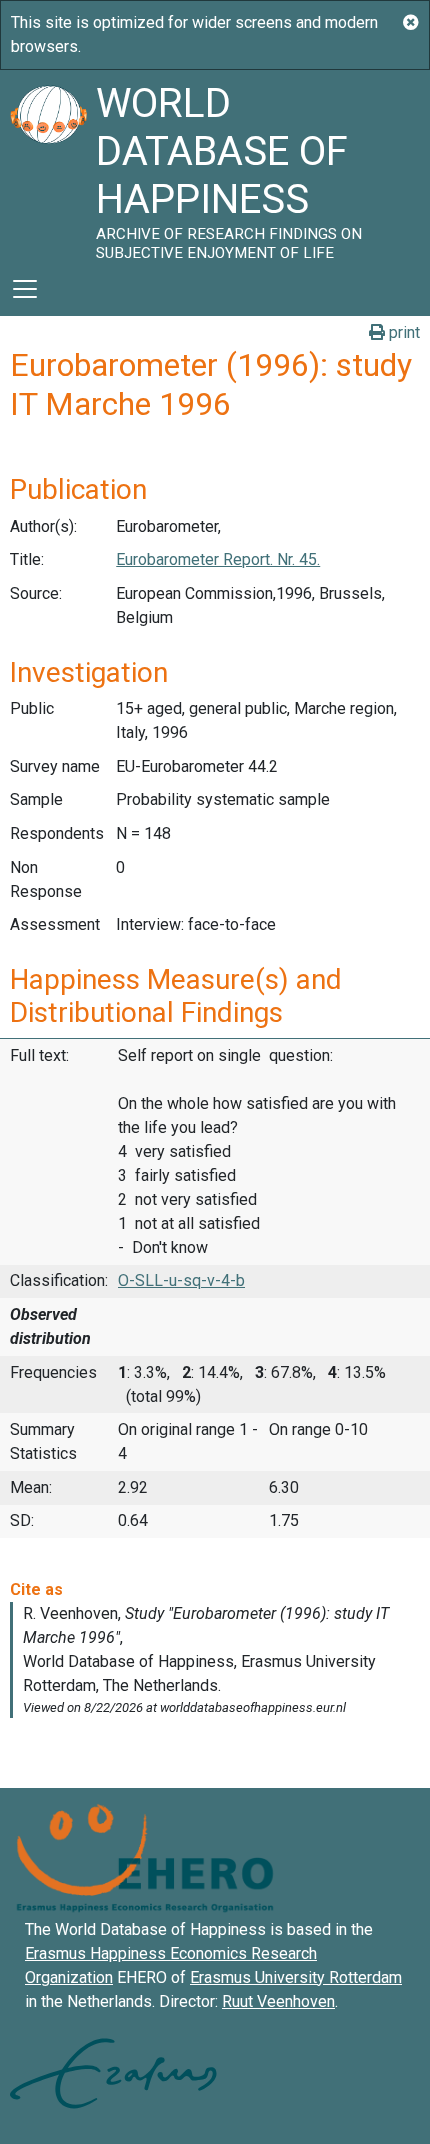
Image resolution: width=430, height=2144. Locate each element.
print (402, 332)
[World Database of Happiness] (48, 166)
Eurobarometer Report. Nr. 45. (218, 559)
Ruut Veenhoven (278, 2001)
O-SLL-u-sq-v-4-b (181, 1280)
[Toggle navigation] (25, 289)
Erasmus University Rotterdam (296, 1977)
